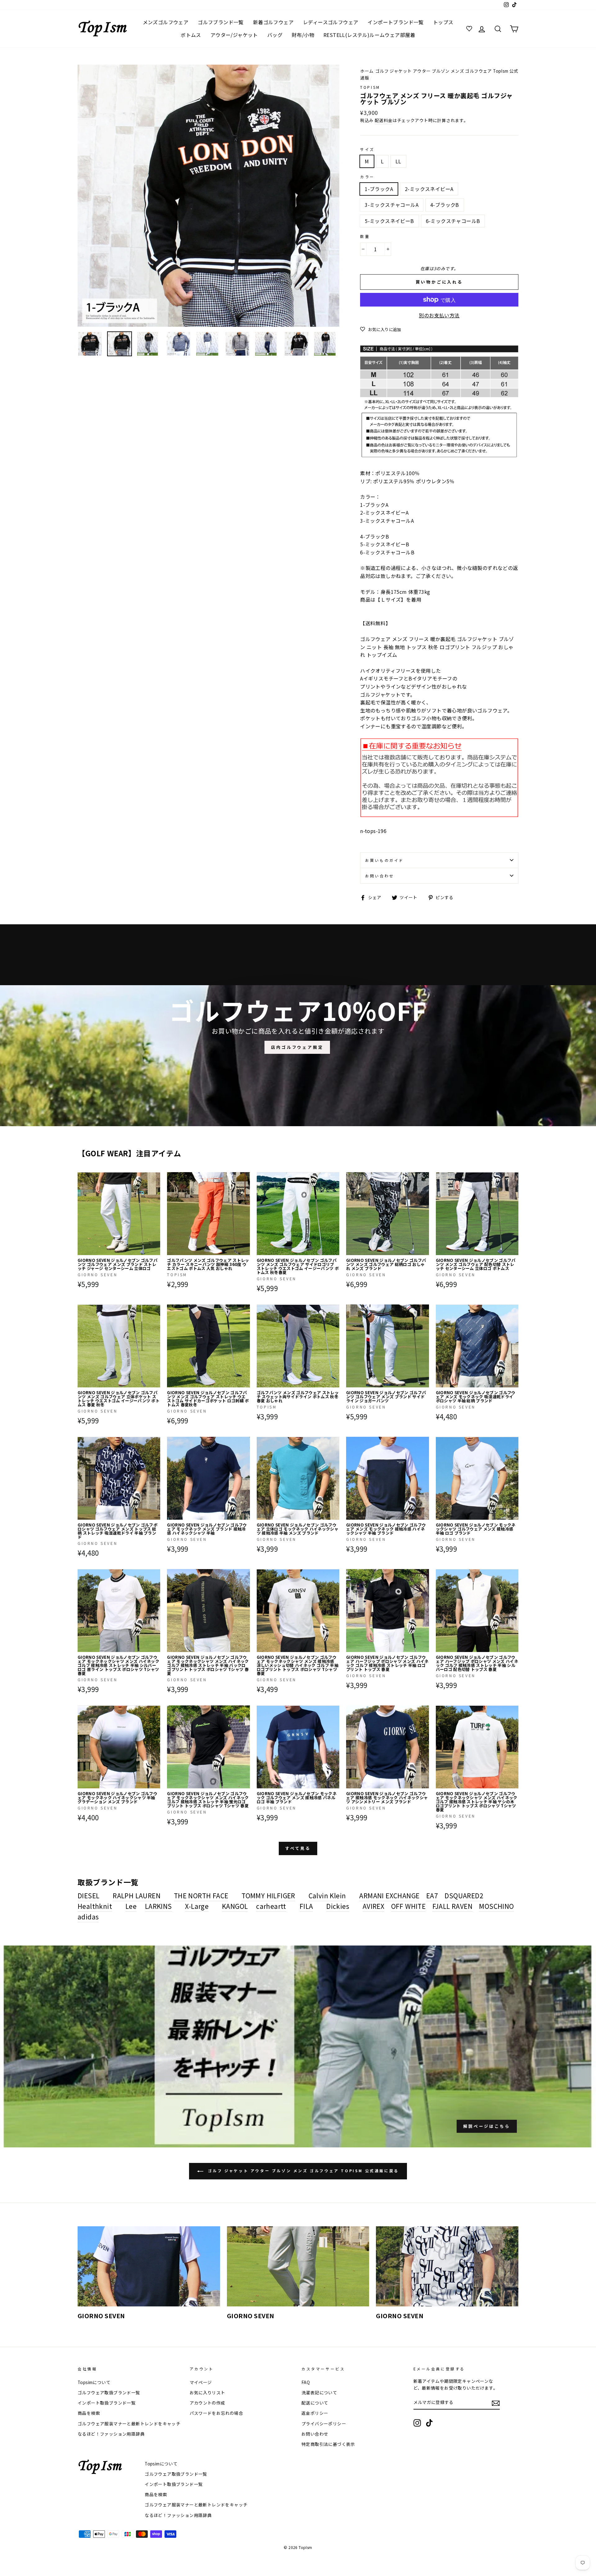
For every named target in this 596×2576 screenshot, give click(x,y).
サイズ (367, 149)
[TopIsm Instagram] (417, 2423)
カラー (367, 177)
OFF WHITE (409, 1906)
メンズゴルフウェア (166, 22)
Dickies (338, 1906)
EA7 (432, 1896)
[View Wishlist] (470, 29)
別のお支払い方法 (439, 315)
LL (398, 161)
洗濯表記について (319, 2392)
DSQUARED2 (464, 1896)
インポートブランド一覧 (395, 22)
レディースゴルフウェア (331, 22)
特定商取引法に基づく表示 (328, 2444)
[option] (209, 196)
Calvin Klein (327, 1896)
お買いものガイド (384, 860)
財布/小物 (303, 35)
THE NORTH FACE (201, 1896)
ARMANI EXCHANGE (389, 1896)
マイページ (201, 2382)
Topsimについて (94, 2382)
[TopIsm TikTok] (429, 2423)
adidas (88, 1917)
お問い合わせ (380, 876)
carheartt (271, 1906)
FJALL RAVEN (452, 1906)
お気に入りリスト (208, 2392)
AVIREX (373, 1906)
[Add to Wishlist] (155, 1177)
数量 (365, 236)
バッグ (275, 35)
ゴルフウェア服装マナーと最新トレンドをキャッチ (129, 2424)
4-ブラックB (445, 205)
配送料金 (384, 120)
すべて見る (298, 1848)
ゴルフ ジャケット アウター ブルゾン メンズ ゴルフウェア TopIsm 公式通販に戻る (302, 2171)
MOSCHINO (496, 1906)
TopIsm (370, 87)
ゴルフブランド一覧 (221, 22)
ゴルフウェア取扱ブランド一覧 (109, 2392)
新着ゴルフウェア (273, 22)
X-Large (197, 1906)
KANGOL (235, 1906)
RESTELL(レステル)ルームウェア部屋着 (369, 35)
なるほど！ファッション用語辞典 (111, 2434)
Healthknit (95, 1906)
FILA (306, 1906)
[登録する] (496, 2403)
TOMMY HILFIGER (268, 1896)
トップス (443, 22)
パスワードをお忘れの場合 (217, 2413)
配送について (315, 2403)
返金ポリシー (315, 2413)
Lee (131, 1906)
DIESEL (88, 1896)
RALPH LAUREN (137, 1896)
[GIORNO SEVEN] (149, 2266)
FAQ (306, 2382)
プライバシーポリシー (324, 2424)
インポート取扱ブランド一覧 (107, 2403)
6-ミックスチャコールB (453, 221)
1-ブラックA (379, 189)
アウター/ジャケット (234, 35)
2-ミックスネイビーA (429, 189)
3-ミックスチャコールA (392, 205)
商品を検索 (89, 2413)
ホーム (367, 71)
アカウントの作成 (208, 2403)
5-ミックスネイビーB (389, 221)
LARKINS (158, 1906)
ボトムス (191, 35)
